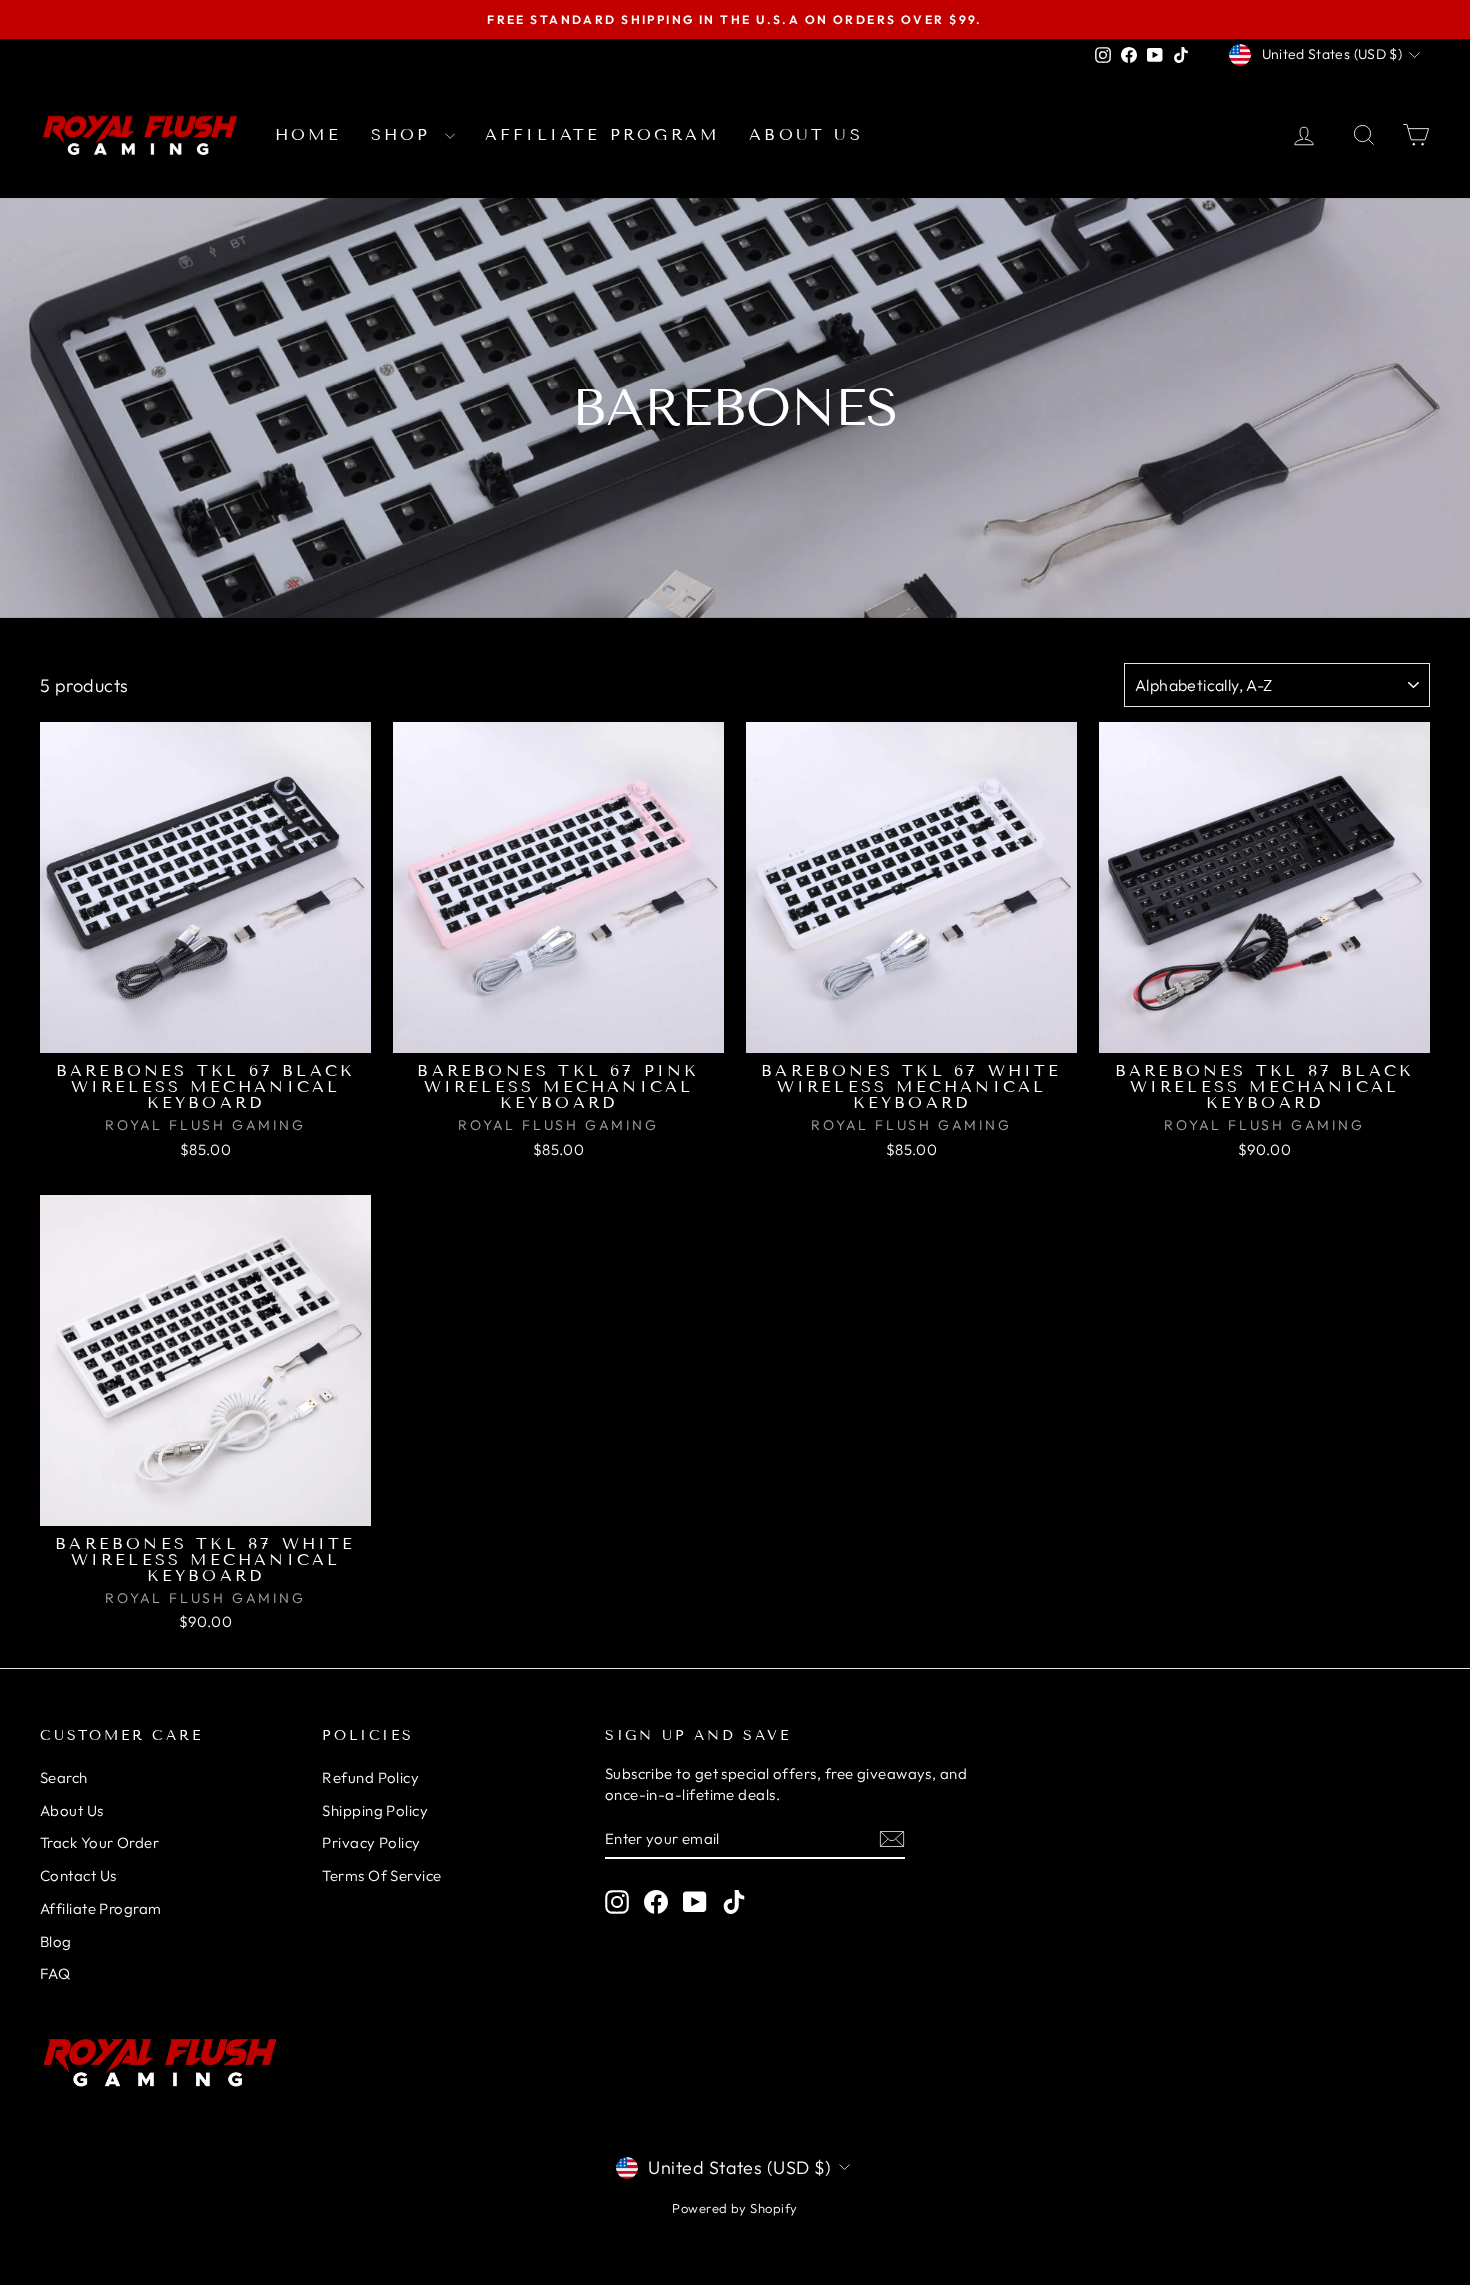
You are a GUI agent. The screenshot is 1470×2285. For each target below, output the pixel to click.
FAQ (55, 1973)
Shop (405, 134)
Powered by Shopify (734, 2208)
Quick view (206, 1031)
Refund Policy (370, 1777)
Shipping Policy (375, 1810)
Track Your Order (99, 1842)
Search (64, 1777)
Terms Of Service (381, 1875)
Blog (56, 1941)
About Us (806, 134)
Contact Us (78, 1875)
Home (308, 134)
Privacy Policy (371, 1842)
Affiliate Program (602, 134)
